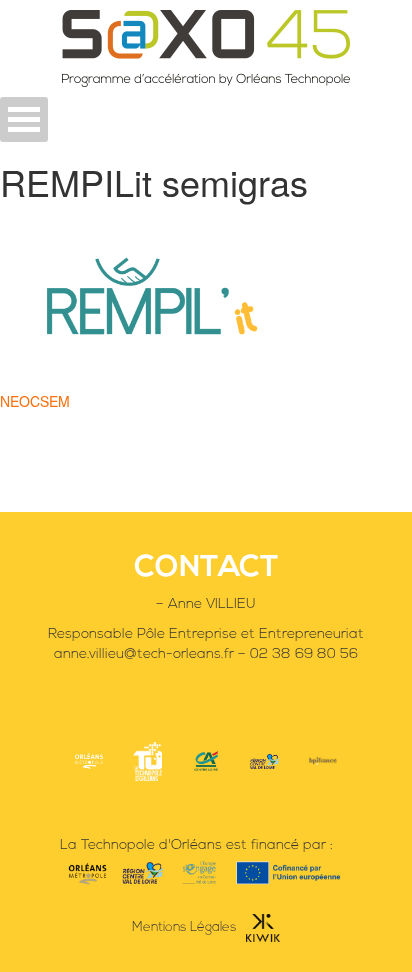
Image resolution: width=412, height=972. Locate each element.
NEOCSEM (35, 401)
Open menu (24, 119)
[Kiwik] (258, 928)
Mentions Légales (184, 927)
